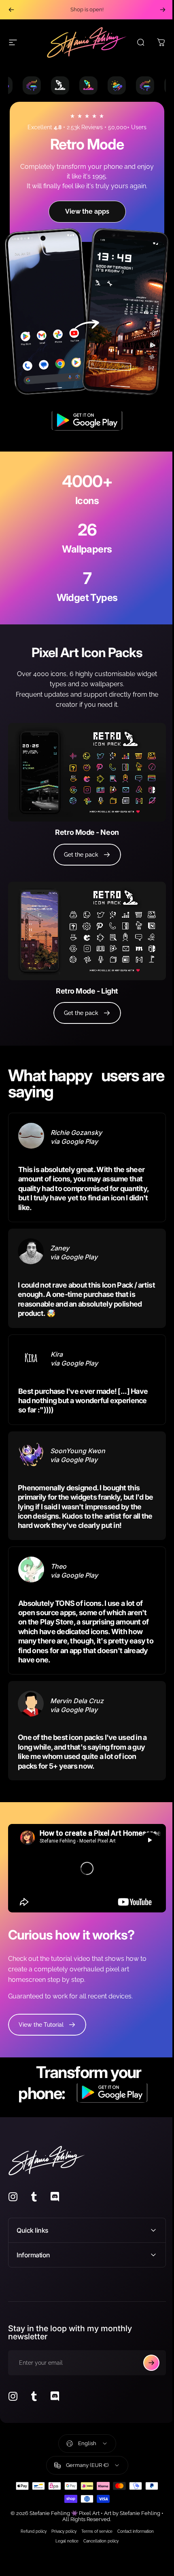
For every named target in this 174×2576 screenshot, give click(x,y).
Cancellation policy (98, 2523)
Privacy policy (61, 2514)
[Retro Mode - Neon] (87, 772)
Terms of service (94, 2514)
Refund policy (30, 2514)
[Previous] (11, 10)
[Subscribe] (145, 2345)
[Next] (163, 10)
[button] (150, 1840)
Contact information (132, 2514)
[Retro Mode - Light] (87, 931)
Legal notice (64, 2523)
